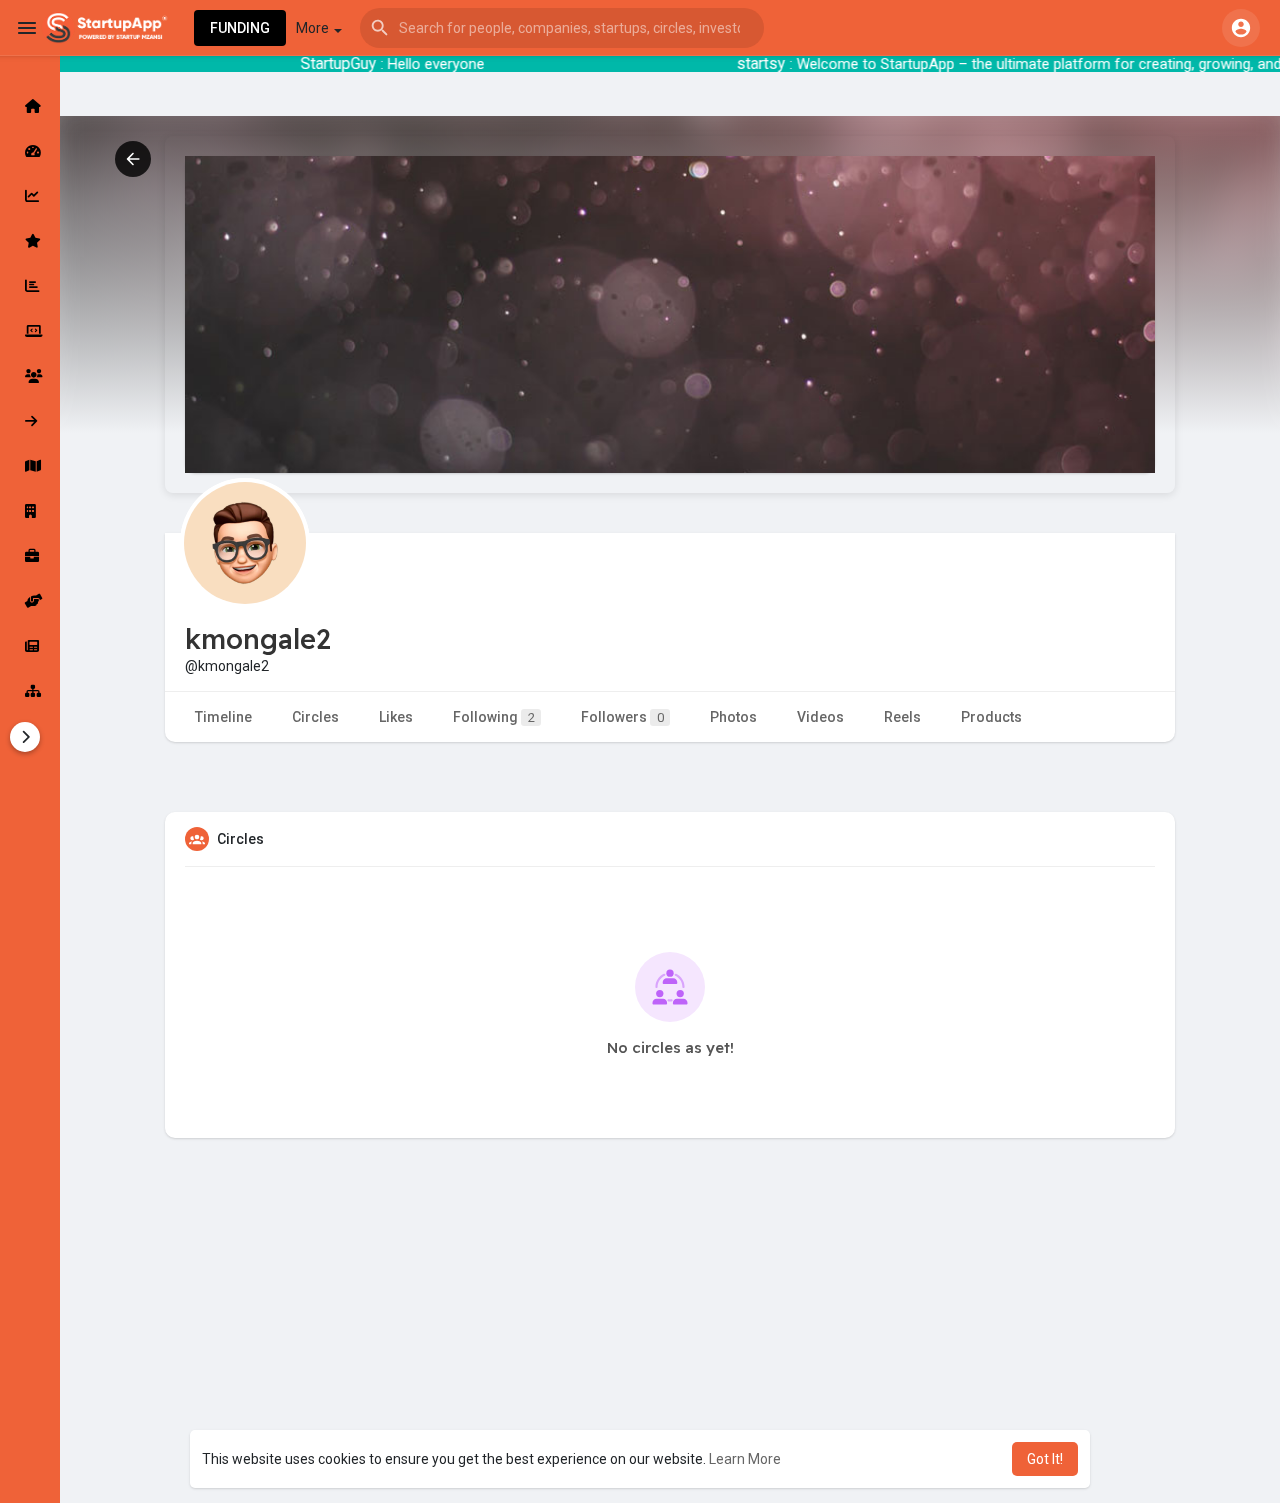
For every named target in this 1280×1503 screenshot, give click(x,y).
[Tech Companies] (30, 331)
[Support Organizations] (30, 601)
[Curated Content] (30, 241)
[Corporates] (30, 511)
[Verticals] (30, 691)
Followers (622, 717)
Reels (902, 717)
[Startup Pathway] (30, 196)
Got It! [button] (1045, 1459)
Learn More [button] (745, 1459)
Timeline (223, 717)
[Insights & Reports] (30, 286)
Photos (733, 717)
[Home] (30, 106)
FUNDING (240, 28)
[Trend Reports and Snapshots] (30, 646)
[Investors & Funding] (30, 376)
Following (494, 717)
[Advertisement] (670, 1358)
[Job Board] (30, 556)
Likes (396, 717)
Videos (820, 717)
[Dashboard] (30, 151)
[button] (562, 28)
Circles (315, 717)
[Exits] (30, 421)
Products (991, 717)
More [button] (314, 28)
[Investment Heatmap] (30, 466)
